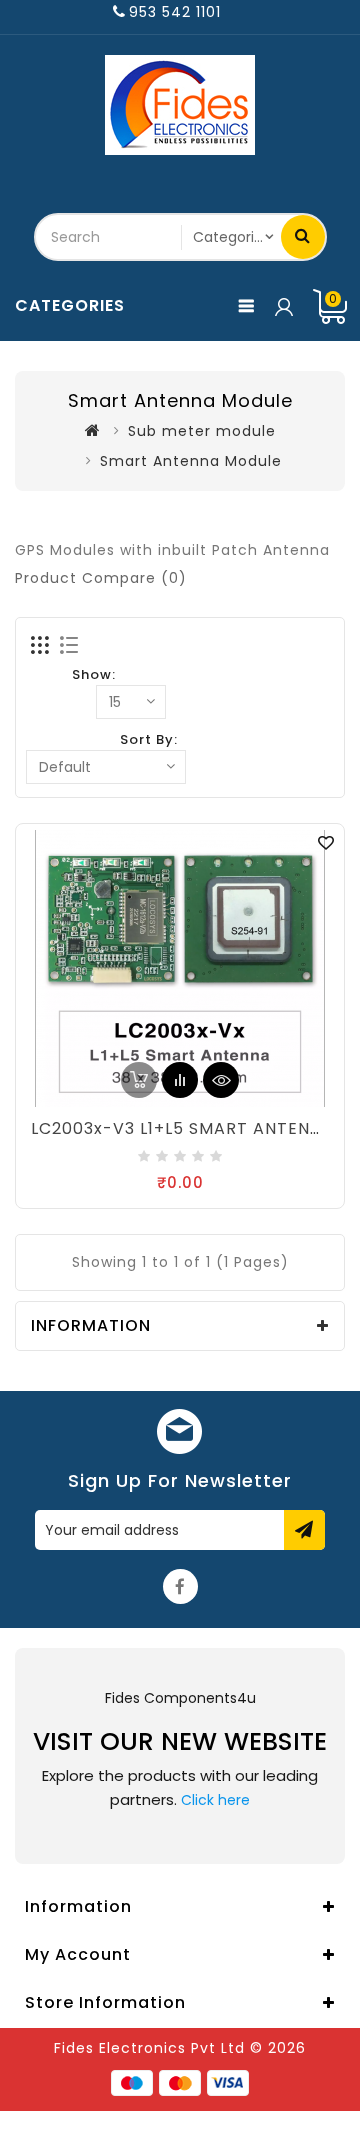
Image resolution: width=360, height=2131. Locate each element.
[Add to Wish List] (326, 842)
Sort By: (149, 739)
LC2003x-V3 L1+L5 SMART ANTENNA (182, 1128)
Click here (215, 1800)
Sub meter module (202, 431)
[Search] (303, 237)
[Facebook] (180, 1586)
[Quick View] (221, 1080)
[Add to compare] (180, 1080)
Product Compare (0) (101, 578)
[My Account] (282, 306)
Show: (94, 674)
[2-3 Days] (139, 1080)
